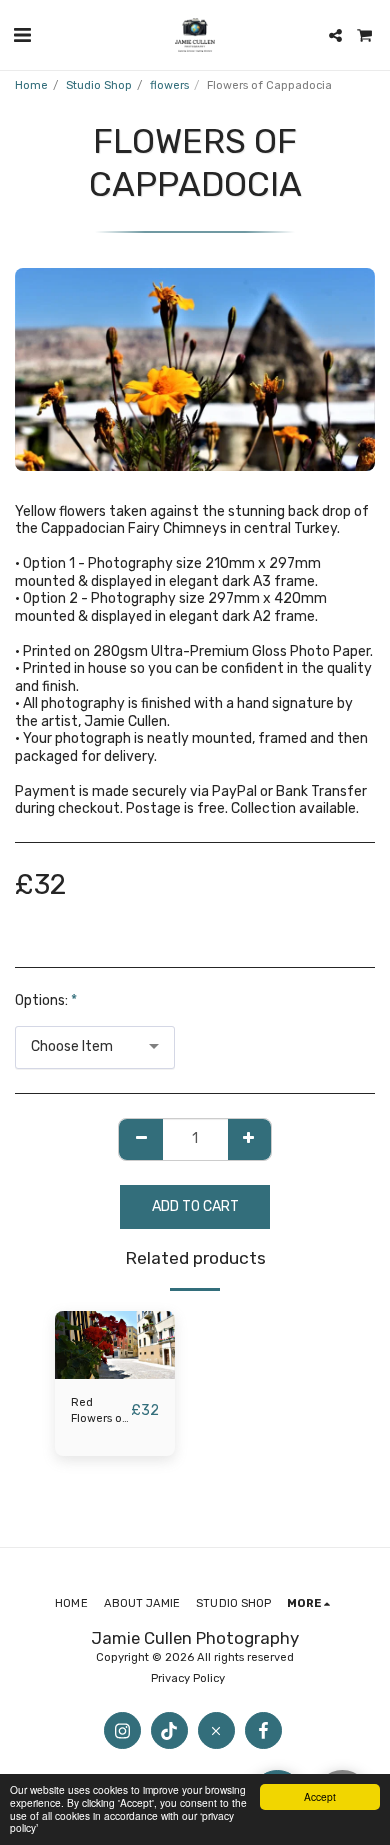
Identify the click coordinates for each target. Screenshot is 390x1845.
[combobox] (95, 1047)
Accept (320, 1796)
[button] (22, 35)
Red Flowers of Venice (99, 1412)
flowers (169, 85)
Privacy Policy (189, 1678)
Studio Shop (99, 85)
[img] (115, 1345)
